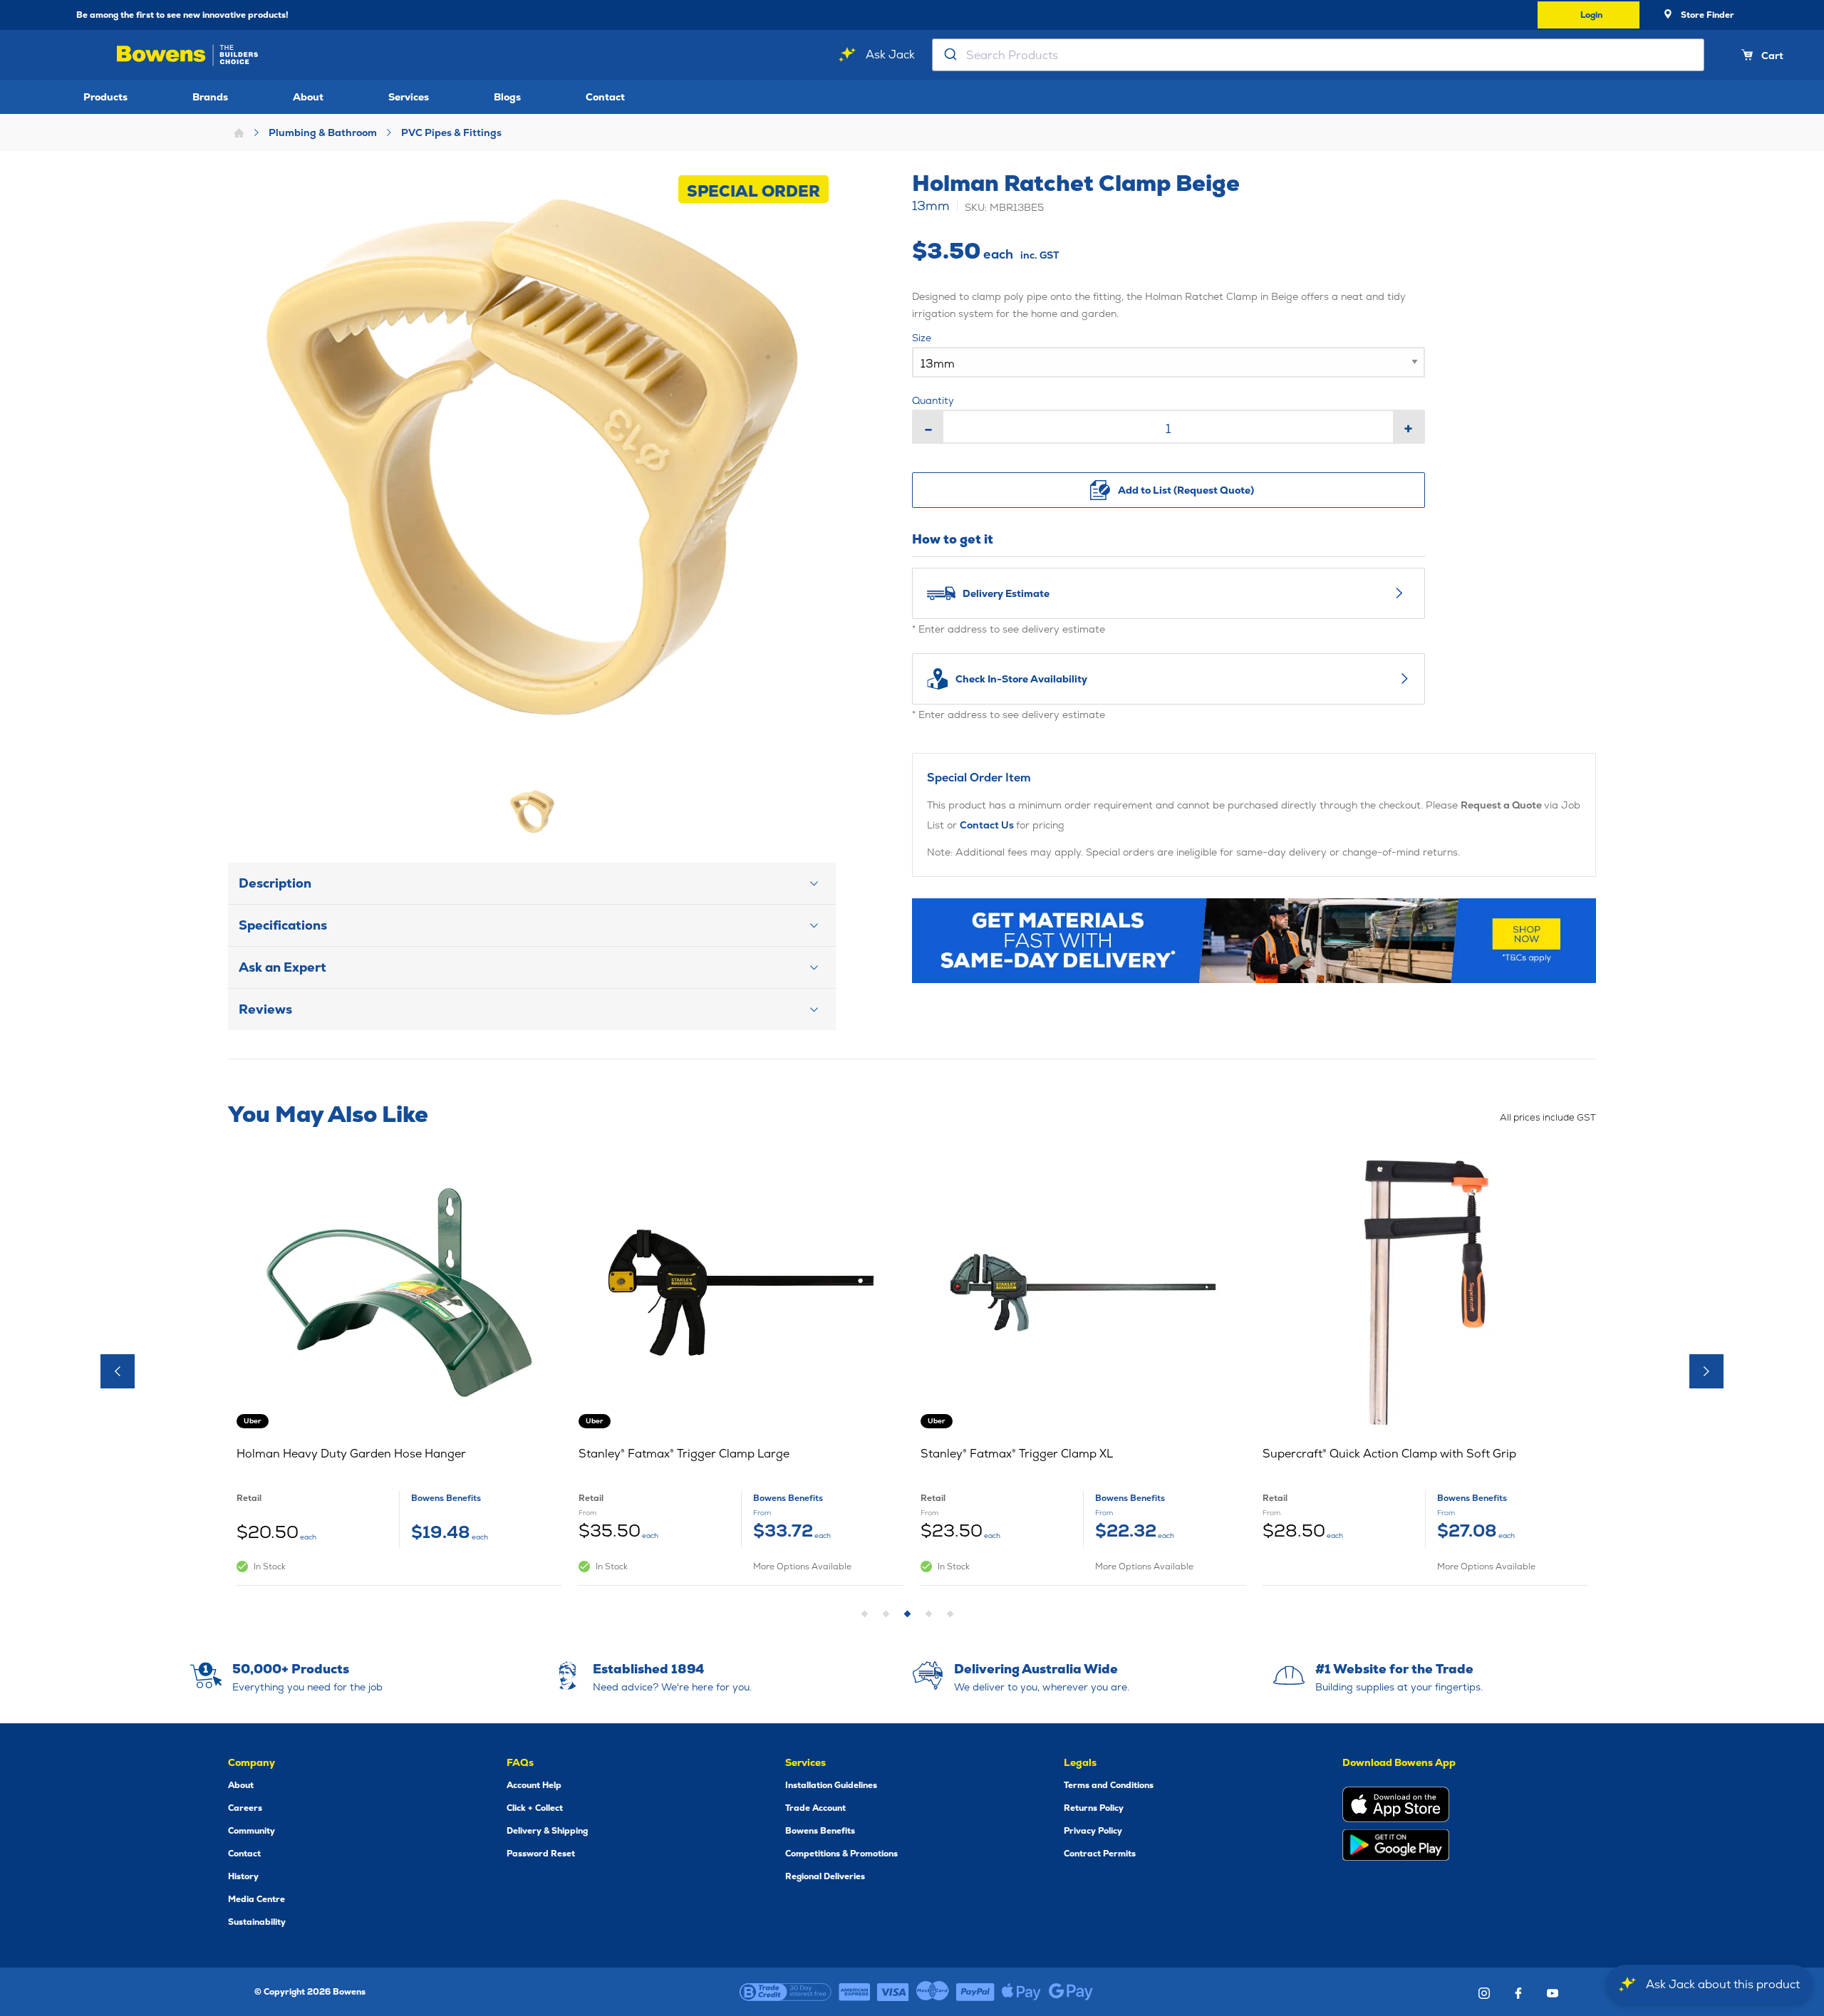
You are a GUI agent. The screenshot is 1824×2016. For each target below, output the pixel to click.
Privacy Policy (1093, 1831)
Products (105, 97)
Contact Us (988, 825)
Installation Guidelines (831, 1785)
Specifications (283, 925)
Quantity (933, 400)
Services (409, 97)
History (243, 1876)
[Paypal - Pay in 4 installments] (975, 1992)
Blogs (507, 97)
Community (252, 1831)
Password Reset (541, 1854)
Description (275, 883)
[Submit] (949, 55)
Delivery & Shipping (547, 1831)
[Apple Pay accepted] (1021, 1992)
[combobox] (1318, 55)
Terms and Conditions (1109, 1785)
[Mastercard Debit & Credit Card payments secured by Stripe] (933, 1992)
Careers (245, 1808)
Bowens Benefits (820, 1831)
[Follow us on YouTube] (1553, 1993)
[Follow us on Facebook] (1518, 1993)
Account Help (534, 1785)
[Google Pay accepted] (1071, 1992)
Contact (605, 97)
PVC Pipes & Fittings (451, 133)
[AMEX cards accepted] (854, 1992)
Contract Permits (1100, 1854)
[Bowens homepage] (190, 55)
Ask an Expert (283, 967)
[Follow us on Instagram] (1484, 1993)
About (308, 97)
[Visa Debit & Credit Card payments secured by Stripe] (893, 1992)
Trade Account (815, 1808)
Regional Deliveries (825, 1876)
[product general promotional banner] (1254, 941)
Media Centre (256, 1899)
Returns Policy (1094, 1808)
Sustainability (257, 1922)
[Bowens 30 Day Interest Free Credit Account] (786, 1992)
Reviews (265, 1009)
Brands (210, 97)
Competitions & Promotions (841, 1854)
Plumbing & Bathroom (323, 133)
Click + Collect (535, 1808)
